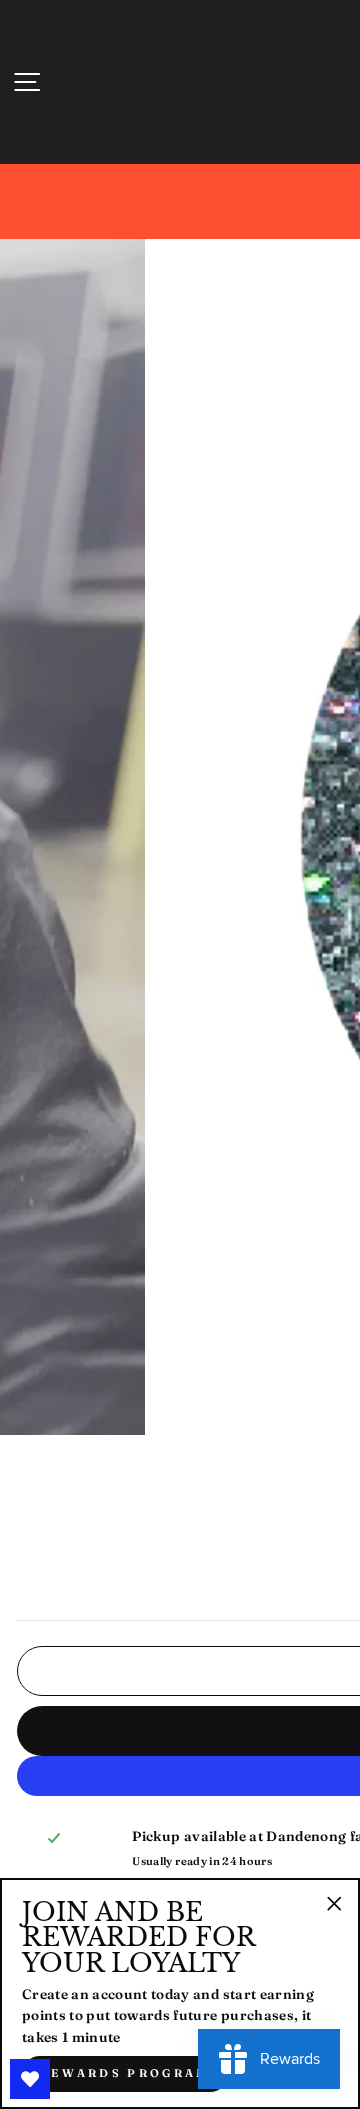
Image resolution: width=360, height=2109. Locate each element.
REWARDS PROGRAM (125, 2073)
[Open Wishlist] (30, 2079)
